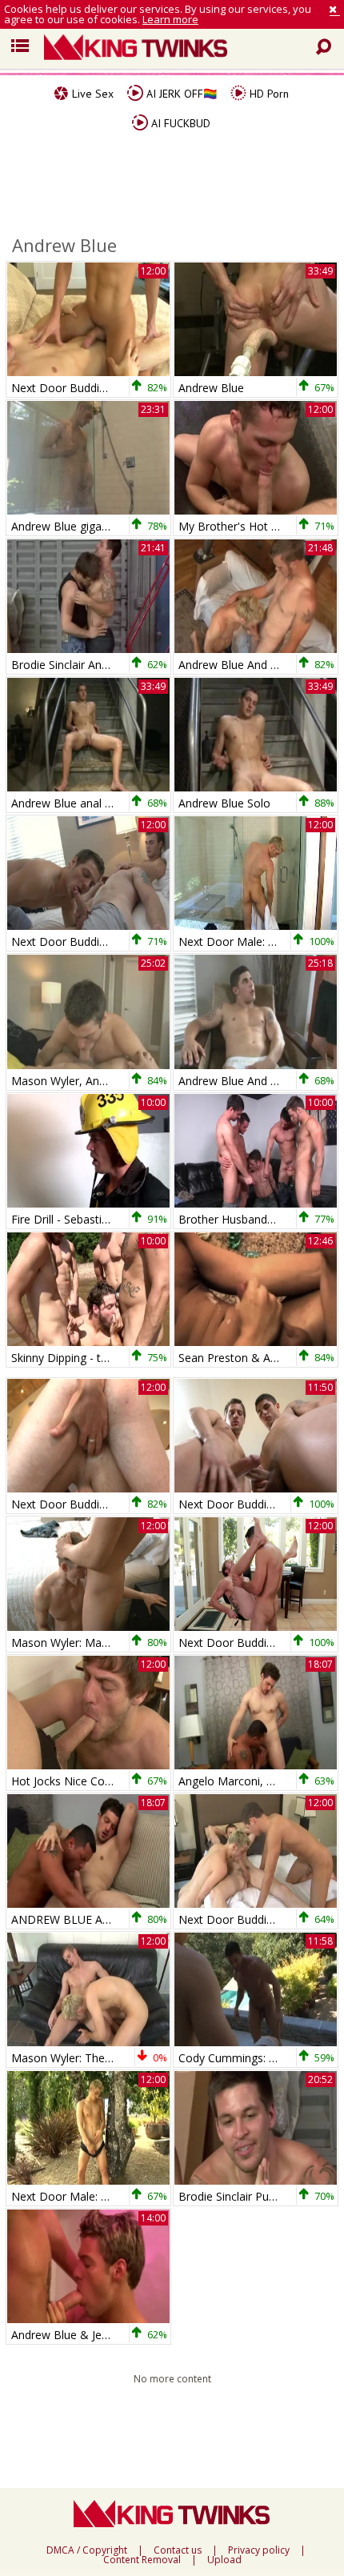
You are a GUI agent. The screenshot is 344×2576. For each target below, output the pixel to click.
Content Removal (142, 2560)
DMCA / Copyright (87, 2550)
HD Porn (268, 94)
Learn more (170, 19)
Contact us (178, 2550)
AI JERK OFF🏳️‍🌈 (180, 94)
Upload (224, 2560)
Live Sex (91, 94)
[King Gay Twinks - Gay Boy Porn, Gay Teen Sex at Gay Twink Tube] (184, 49)
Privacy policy (259, 2550)
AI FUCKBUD (179, 123)
